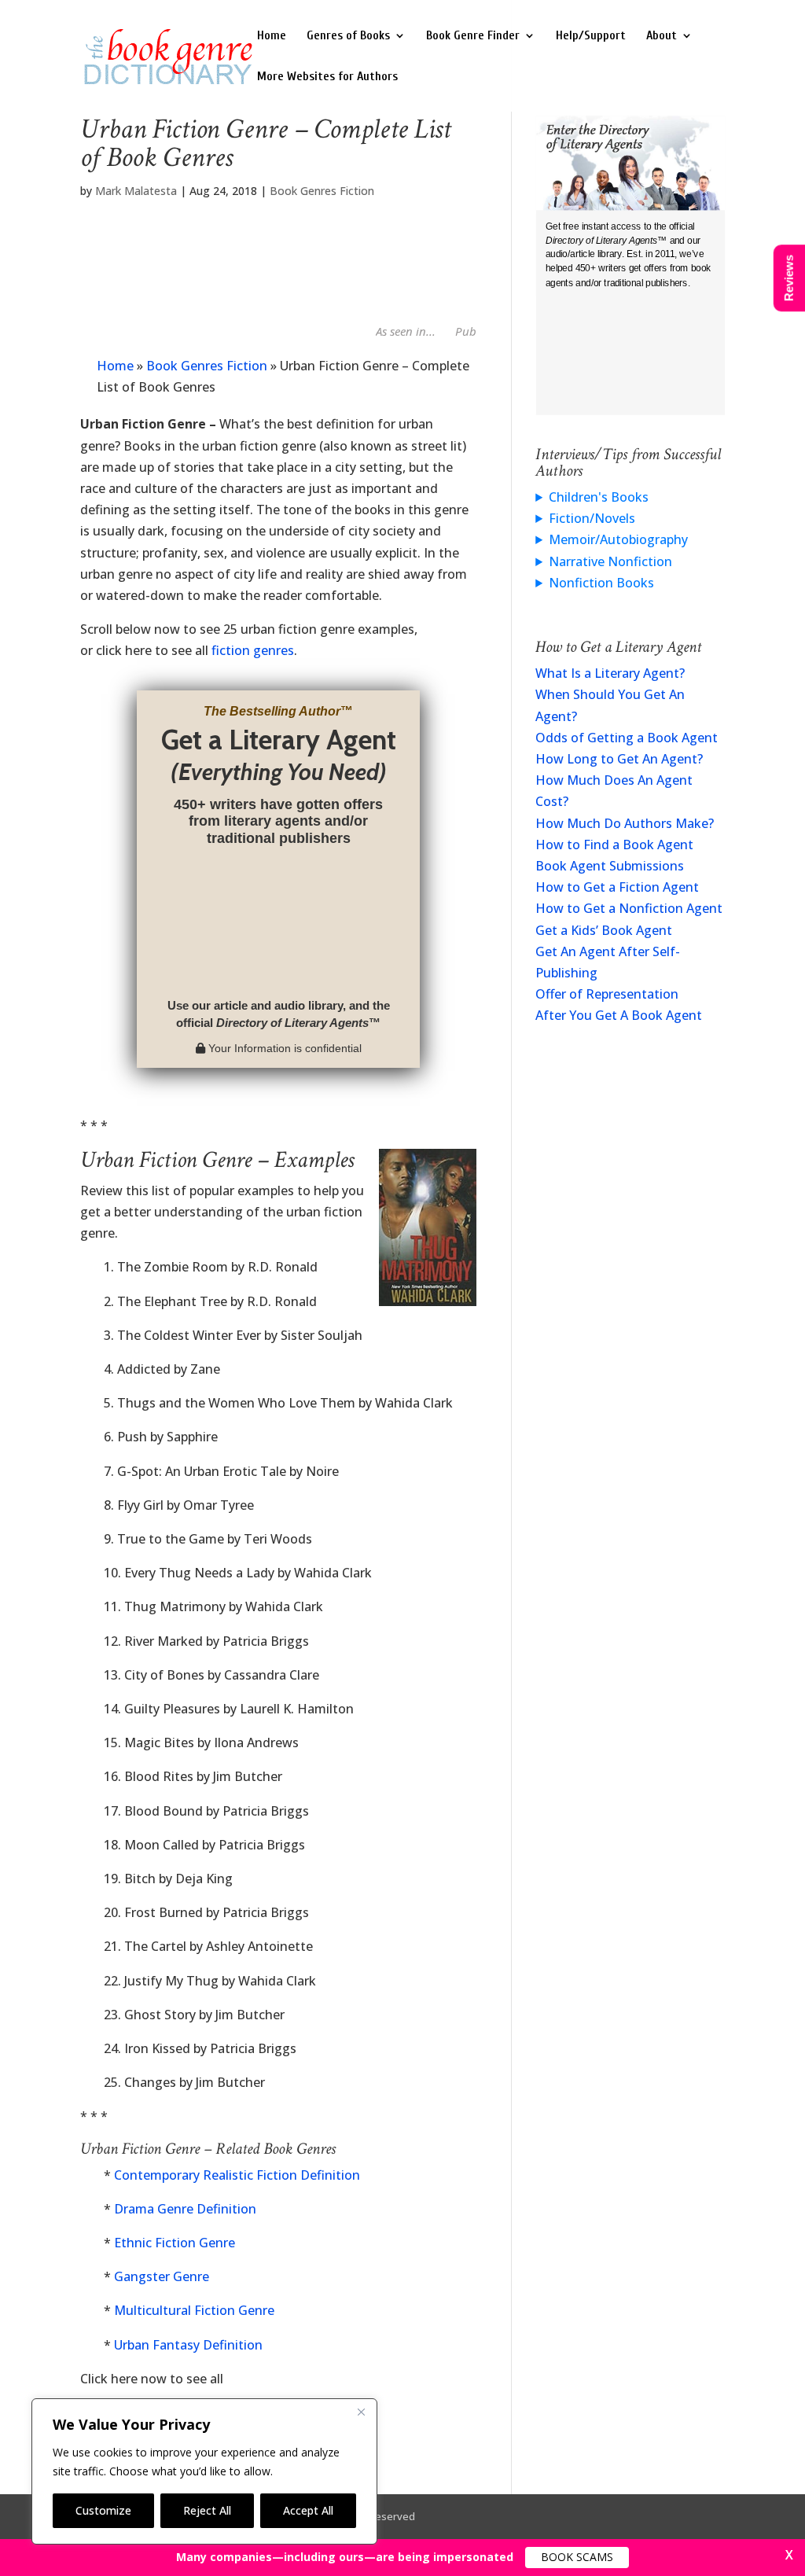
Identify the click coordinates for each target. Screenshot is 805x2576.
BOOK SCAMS (577, 2557)
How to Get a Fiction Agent (617, 887)
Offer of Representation (607, 994)
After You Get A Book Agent (619, 1015)
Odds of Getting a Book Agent (627, 738)
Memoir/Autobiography (618, 539)
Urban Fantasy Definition (188, 2345)
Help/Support (591, 36)
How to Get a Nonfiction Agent (629, 908)
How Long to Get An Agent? (619, 759)
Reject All (207, 2510)
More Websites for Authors (327, 77)
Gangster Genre (162, 2276)
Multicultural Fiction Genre (194, 2310)
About (662, 36)
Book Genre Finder (473, 36)
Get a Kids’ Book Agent (604, 930)
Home (272, 36)
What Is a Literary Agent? (610, 673)
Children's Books (599, 497)
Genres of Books (348, 36)
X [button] (789, 2555)
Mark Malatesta (136, 191)
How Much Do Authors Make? (625, 823)
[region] (204, 2471)
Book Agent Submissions (610, 866)
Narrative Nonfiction (610, 561)
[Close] (361, 2412)
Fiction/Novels (592, 518)
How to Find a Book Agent (614, 845)
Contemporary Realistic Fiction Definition (237, 2175)
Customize (103, 2510)
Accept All (308, 2510)
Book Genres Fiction (322, 191)
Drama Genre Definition (185, 2209)
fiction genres (253, 650)
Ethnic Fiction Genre (175, 2243)
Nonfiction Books (601, 583)
